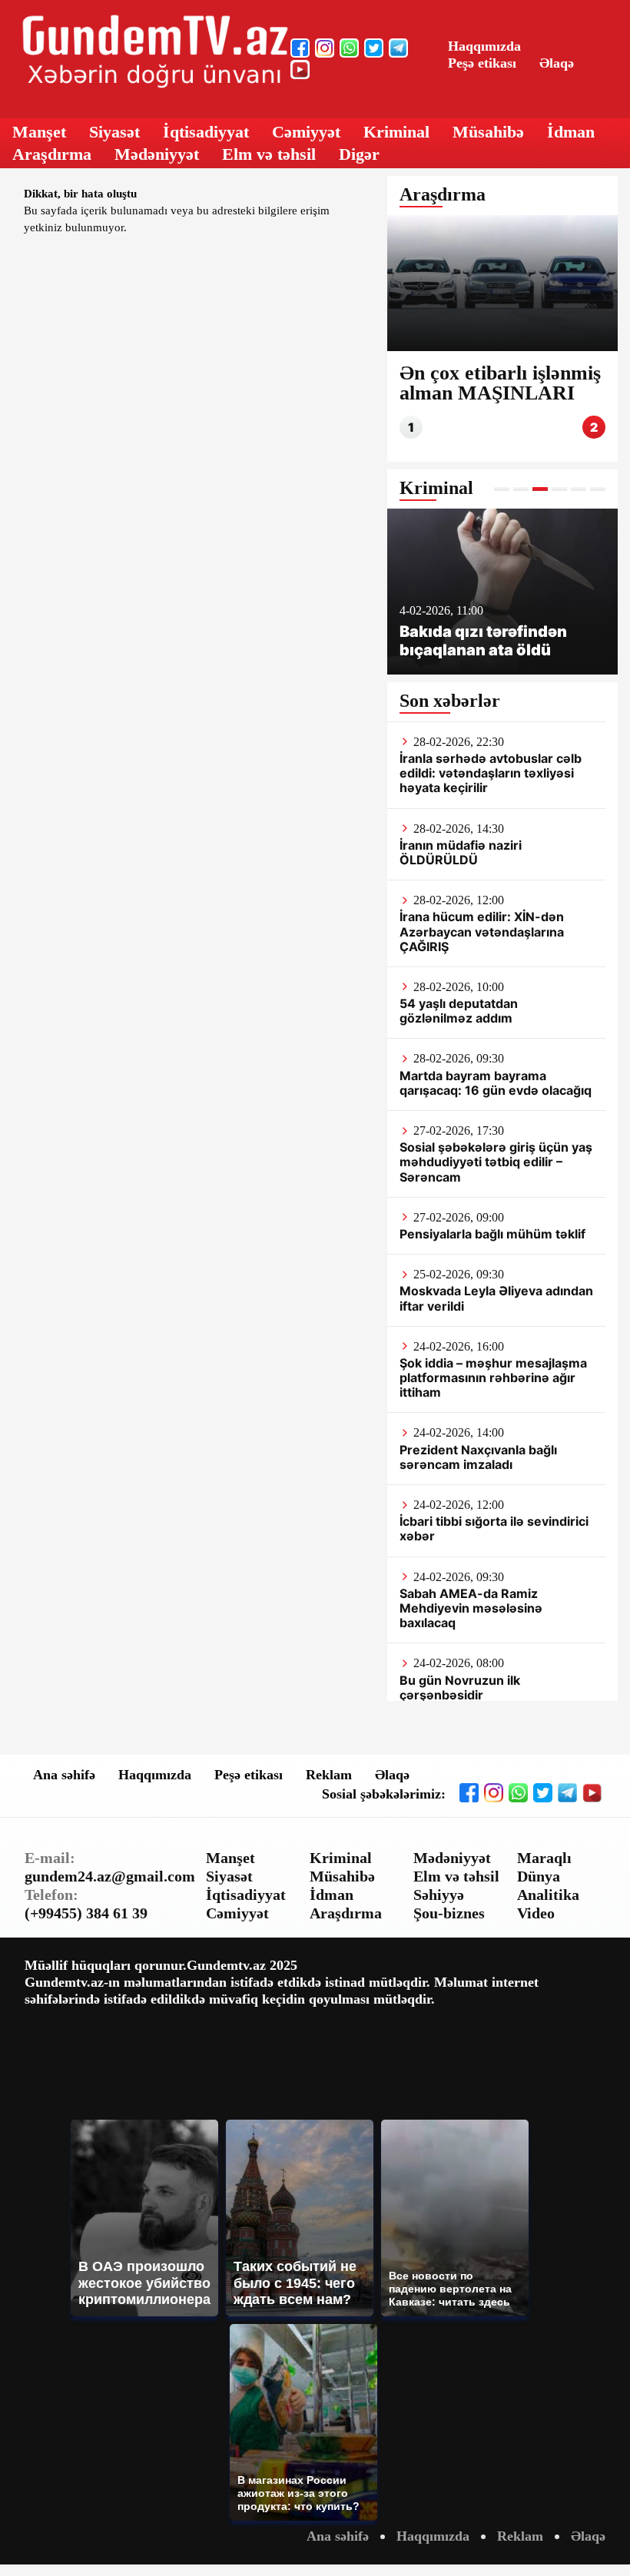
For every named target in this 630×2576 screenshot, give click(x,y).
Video (536, 1913)
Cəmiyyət (306, 132)
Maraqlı (544, 1858)
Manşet (39, 132)
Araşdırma (52, 154)
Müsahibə (488, 132)
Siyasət (114, 132)
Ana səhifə (64, 1775)
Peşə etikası (482, 63)
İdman (571, 132)
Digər (359, 154)
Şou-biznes (449, 1913)
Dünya (539, 1876)
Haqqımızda (484, 46)
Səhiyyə (439, 1895)
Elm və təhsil (269, 154)
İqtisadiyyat (206, 132)
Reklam (329, 1775)
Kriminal (396, 132)
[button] (502, 489)
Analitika (548, 1895)
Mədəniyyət (157, 154)
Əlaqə (557, 63)
